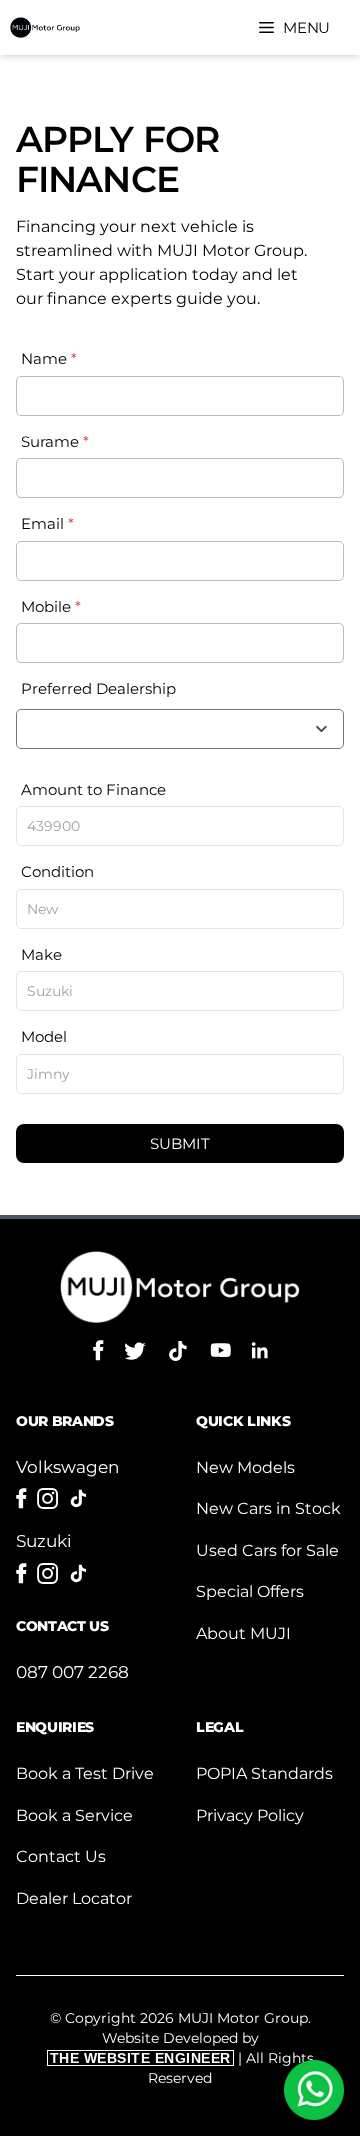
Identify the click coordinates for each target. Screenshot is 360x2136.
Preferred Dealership (98, 688)
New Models (245, 1467)
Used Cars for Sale (267, 1550)
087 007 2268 (72, 1672)
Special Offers (250, 1591)
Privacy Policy (250, 1815)
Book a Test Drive (85, 1773)
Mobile (51, 606)
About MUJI (243, 1633)
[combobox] (180, 729)
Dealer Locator (74, 1898)
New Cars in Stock (268, 1508)
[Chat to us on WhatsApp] (314, 2090)
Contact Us (61, 1856)
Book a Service (74, 1815)
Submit (180, 1143)
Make (41, 954)
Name (49, 358)
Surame (55, 441)
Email (47, 523)
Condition (57, 871)
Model (44, 1036)
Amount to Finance (93, 789)
